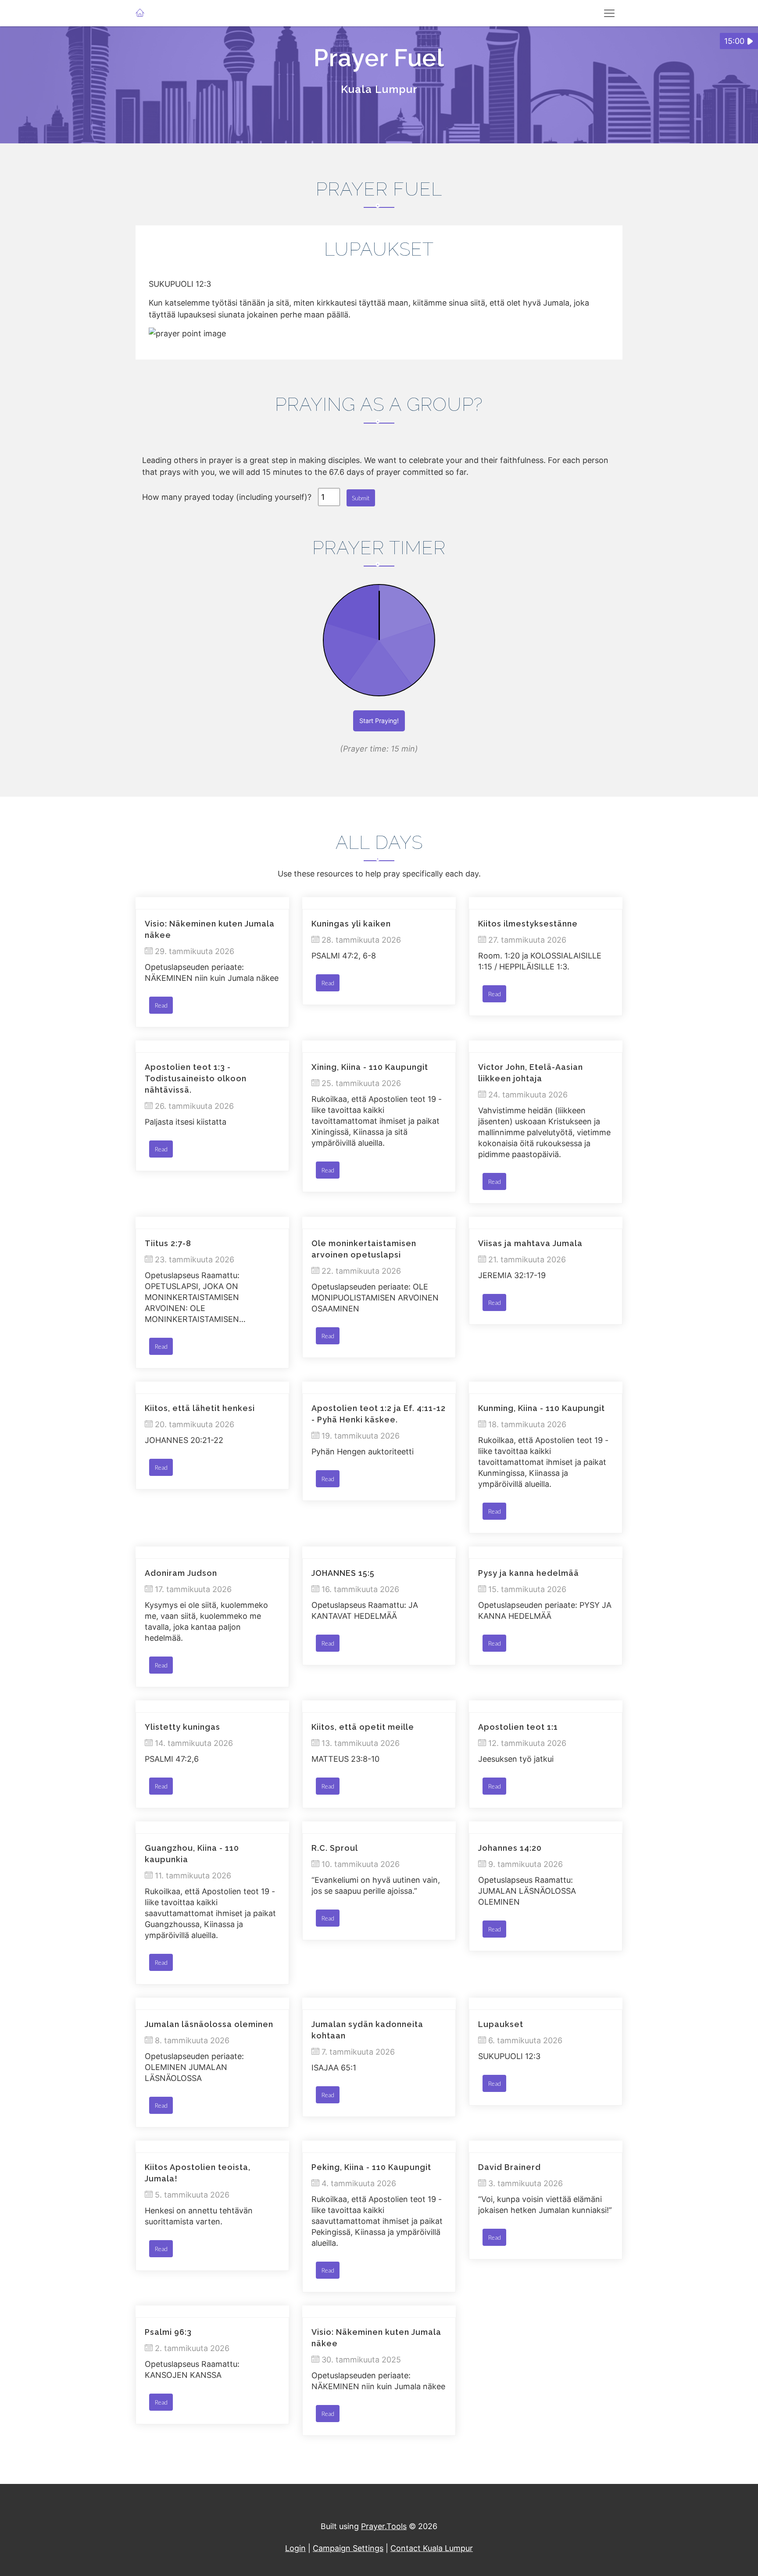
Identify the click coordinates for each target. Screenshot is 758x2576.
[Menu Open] (609, 13)
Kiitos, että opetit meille (363, 1727)
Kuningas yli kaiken (351, 924)
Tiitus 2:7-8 (168, 1243)
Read (161, 1005)
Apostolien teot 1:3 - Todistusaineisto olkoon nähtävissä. (196, 1078)
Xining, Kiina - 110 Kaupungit (370, 1067)
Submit (361, 498)
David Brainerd (510, 2167)
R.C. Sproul (335, 1848)
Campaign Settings (348, 2548)
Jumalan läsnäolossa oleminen (209, 2024)
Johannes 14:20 (510, 1848)
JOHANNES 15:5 (343, 1573)
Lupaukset (501, 2024)
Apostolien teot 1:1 (518, 1727)
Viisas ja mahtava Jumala (530, 1243)
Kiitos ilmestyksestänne (528, 924)
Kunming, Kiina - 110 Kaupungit (542, 1408)
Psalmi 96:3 (168, 2332)
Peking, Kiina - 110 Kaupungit (371, 2167)
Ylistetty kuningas (182, 1727)
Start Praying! (379, 721)
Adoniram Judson (181, 1573)
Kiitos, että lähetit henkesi (200, 1408)
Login (295, 2548)
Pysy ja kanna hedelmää (529, 1573)
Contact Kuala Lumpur (432, 2548)
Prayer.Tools (384, 2526)
